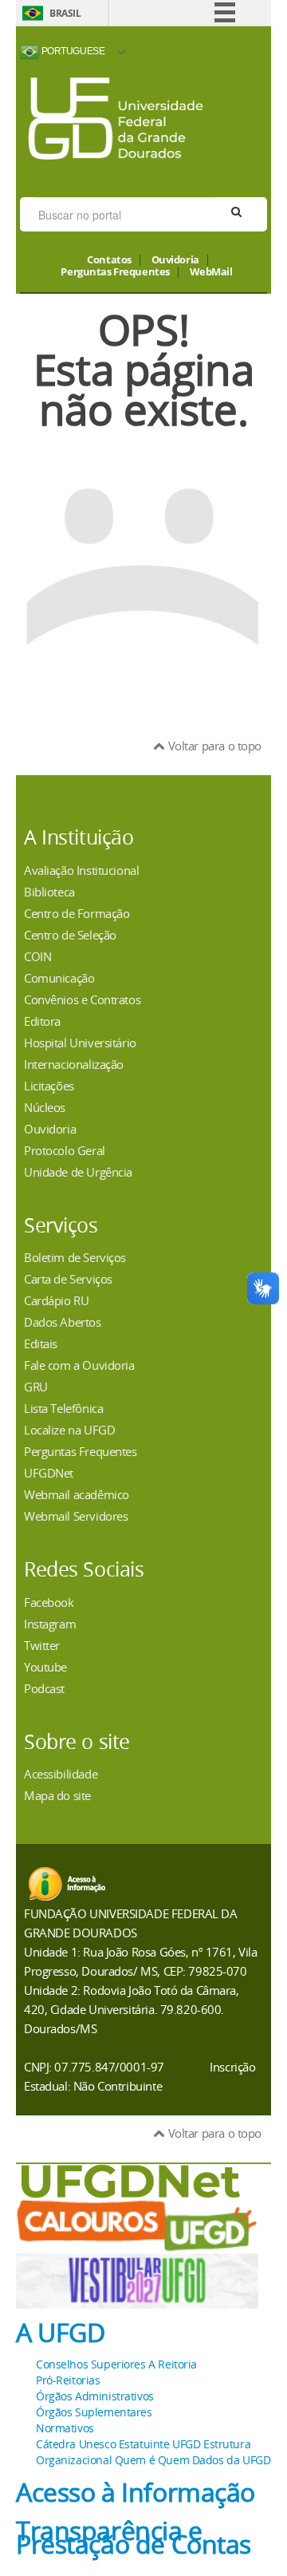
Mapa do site (57, 1795)
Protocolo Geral (65, 1150)
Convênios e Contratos (82, 999)
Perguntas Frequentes (115, 272)
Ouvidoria (175, 260)
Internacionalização (74, 1064)
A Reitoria (173, 2364)
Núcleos (45, 1107)
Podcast (44, 1688)
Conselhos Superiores (91, 2364)
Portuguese (72, 51)
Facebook (49, 1602)
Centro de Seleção (70, 935)
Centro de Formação (77, 913)
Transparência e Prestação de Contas (134, 2537)
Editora (42, 1021)
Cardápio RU (56, 1300)
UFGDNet (49, 1473)
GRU (36, 1387)
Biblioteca (49, 892)
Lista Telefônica (63, 1408)
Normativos (65, 2428)
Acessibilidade (61, 1774)
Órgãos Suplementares (94, 2412)
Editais (41, 1343)
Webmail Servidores (76, 1516)
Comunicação (59, 978)
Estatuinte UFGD (160, 2444)
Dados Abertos (63, 1322)
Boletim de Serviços (75, 1257)
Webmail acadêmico (77, 1494)
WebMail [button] (211, 272)
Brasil (65, 13)
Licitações (49, 1086)
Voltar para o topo (213, 746)
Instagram (50, 1624)
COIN (37, 956)
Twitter (42, 1645)
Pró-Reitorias (68, 2380)
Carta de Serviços (68, 1279)
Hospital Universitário (80, 1043)
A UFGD (60, 2333)
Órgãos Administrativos (95, 2396)
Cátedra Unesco (76, 2444)
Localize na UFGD (69, 1430)
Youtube (45, 1667)
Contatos (109, 260)
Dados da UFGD (232, 2460)
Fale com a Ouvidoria (79, 1365)
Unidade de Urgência (78, 1172)
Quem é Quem (152, 2460)
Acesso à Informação (136, 2492)
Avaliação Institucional (81, 870)
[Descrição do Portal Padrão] (116, 117)
